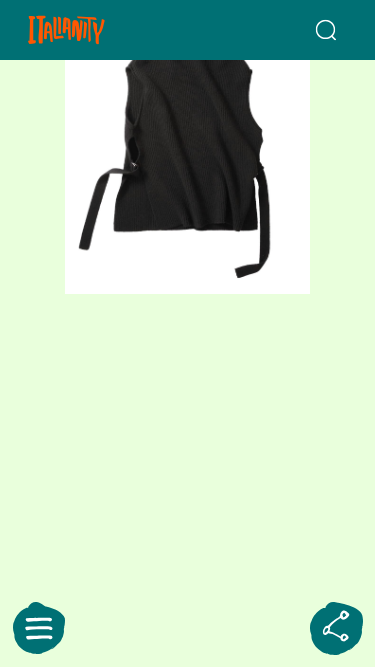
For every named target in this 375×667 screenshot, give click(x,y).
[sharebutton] (336, 628)
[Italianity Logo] (92, 30)
